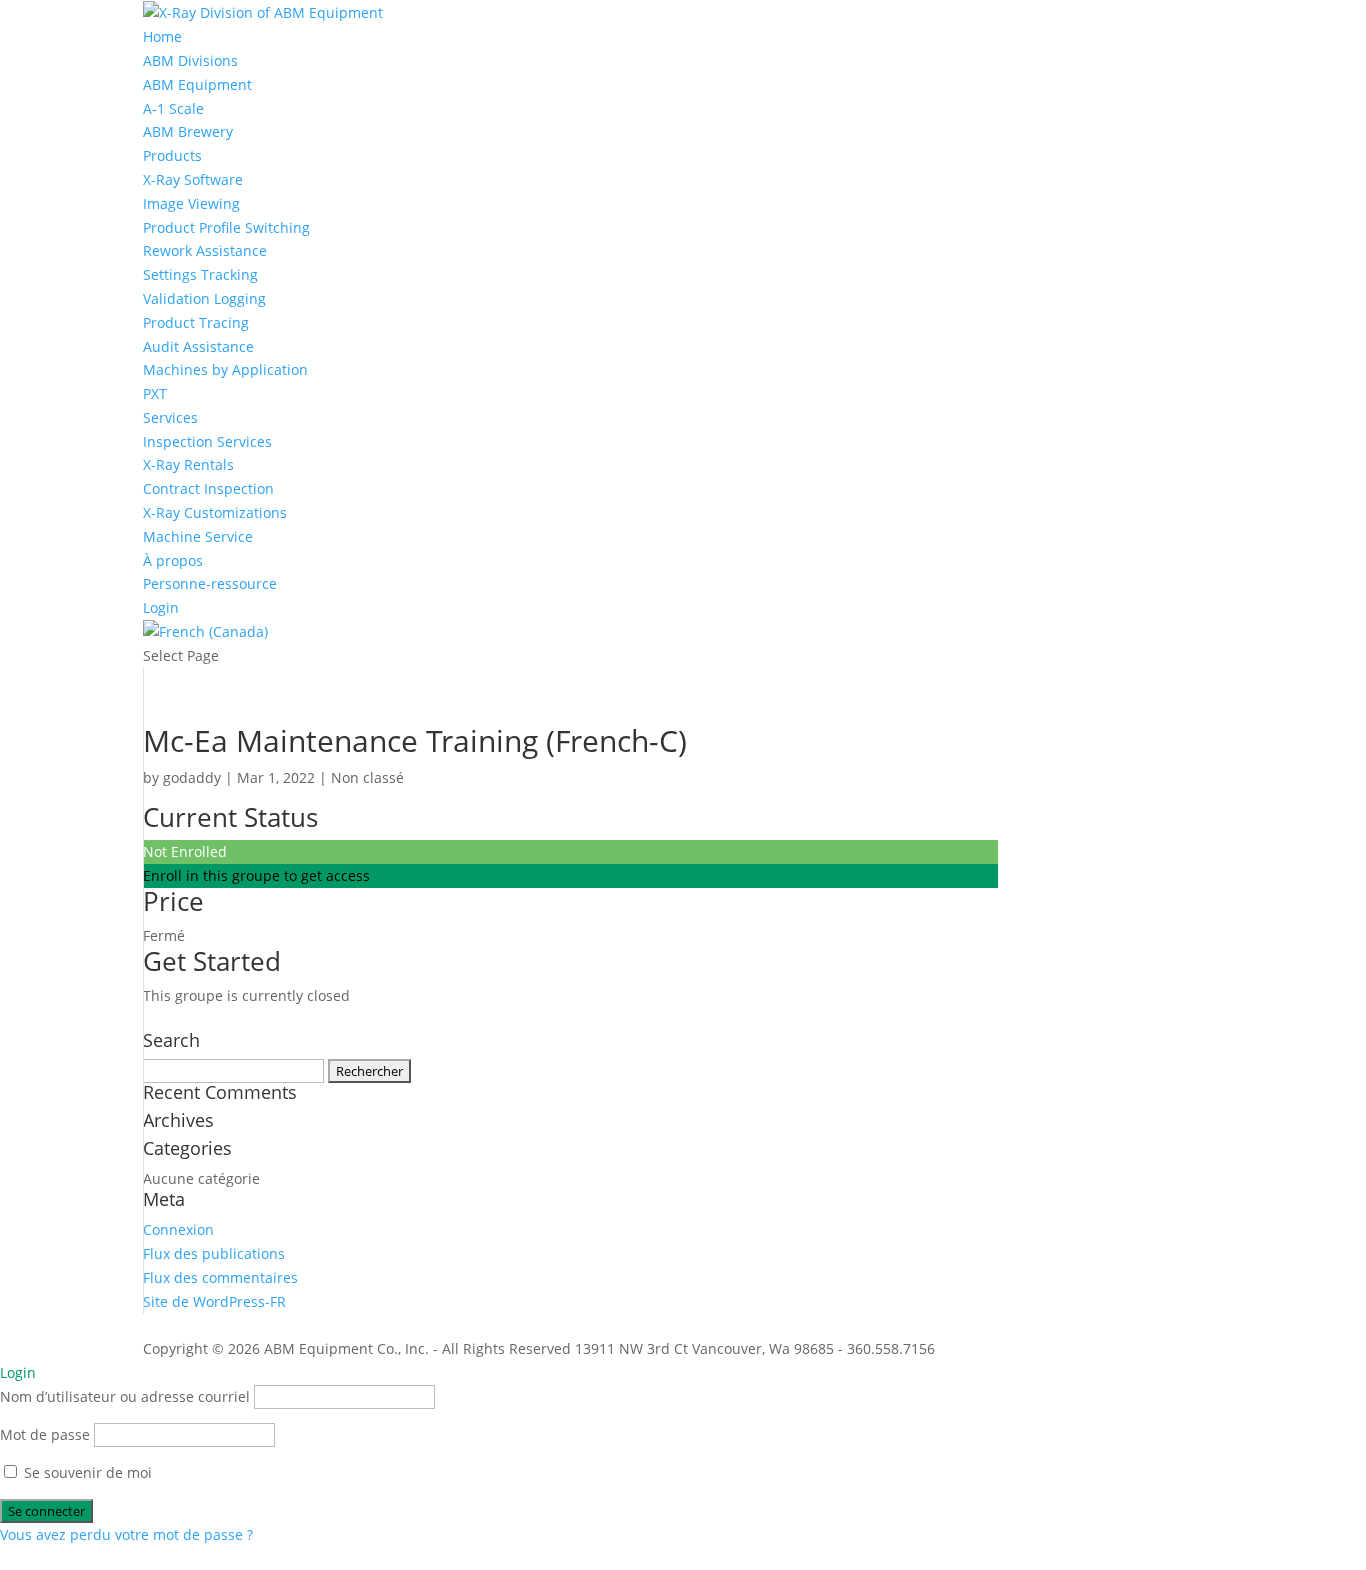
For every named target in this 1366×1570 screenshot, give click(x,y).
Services (170, 417)
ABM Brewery (188, 131)
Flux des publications (214, 1253)
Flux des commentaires (220, 1277)
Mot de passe (45, 1434)
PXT (155, 393)
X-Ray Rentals (188, 464)
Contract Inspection (208, 488)
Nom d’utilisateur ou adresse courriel (125, 1396)
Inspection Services (207, 441)
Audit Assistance (198, 346)
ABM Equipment (197, 84)
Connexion (178, 1229)
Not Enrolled (185, 851)
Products (172, 155)
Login (161, 607)
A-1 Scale (173, 108)
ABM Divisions (190, 60)
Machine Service (198, 536)
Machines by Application (225, 369)
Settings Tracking (200, 274)
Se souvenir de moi (86, 1472)
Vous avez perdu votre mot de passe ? (126, 1534)
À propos (173, 560)
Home (162, 36)
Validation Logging (204, 298)
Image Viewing (191, 203)
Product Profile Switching (226, 227)
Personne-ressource (210, 583)
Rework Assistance (205, 250)
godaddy (192, 777)
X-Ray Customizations (215, 512)
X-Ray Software (193, 179)
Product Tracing (196, 322)
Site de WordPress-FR (214, 1301)
